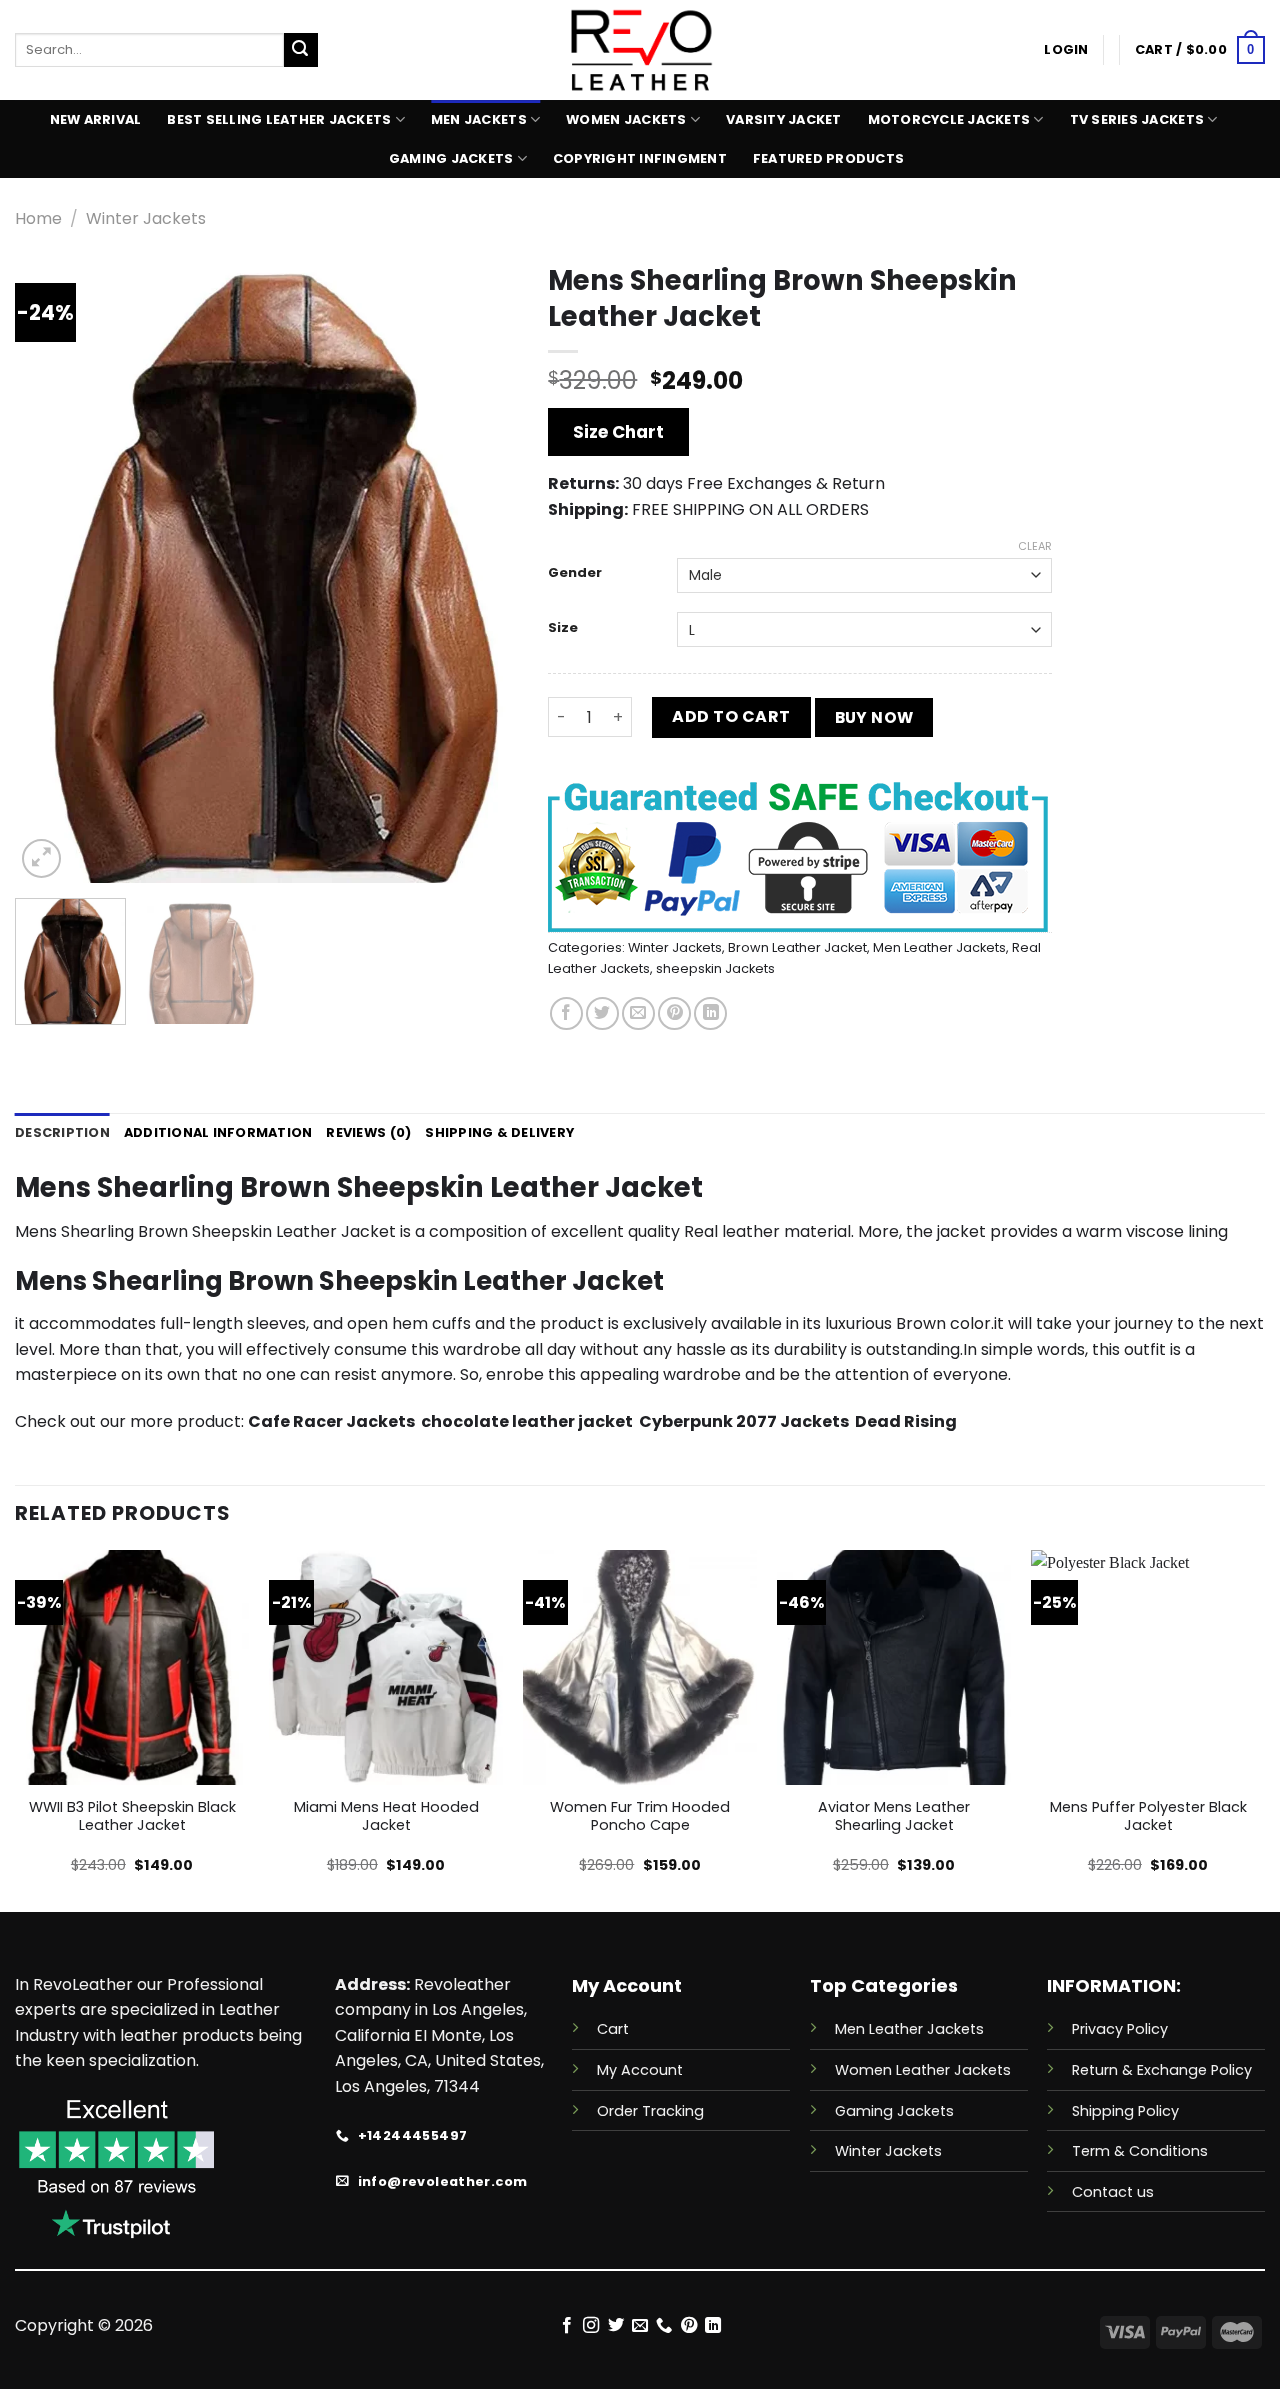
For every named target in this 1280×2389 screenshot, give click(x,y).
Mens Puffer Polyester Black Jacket (1148, 1816)
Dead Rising (906, 1421)
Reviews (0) (368, 1132)
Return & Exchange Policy (1162, 2070)
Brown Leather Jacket (797, 947)
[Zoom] (41, 858)
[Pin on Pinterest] (674, 1013)
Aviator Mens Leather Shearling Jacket (894, 1816)
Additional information (218, 1132)
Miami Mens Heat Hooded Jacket (386, 1816)
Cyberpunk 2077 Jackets (744, 1421)
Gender (575, 573)
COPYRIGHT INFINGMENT (640, 158)
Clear (1035, 546)
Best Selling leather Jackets (279, 119)
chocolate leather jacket (527, 1421)
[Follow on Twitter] (615, 2326)
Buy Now (874, 717)
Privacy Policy (1120, 2029)
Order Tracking (650, 2111)
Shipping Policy (1125, 2111)
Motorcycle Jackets (949, 119)
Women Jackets (626, 119)
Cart (613, 2029)
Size (563, 628)
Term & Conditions (1140, 2151)
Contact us (1113, 2192)
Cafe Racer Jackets (333, 1421)
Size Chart (618, 432)
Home (38, 218)
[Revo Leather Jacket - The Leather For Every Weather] (640, 50)
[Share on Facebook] (566, 1013)
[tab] (62, 1133)
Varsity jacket (784, 119)
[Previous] (50, 568)
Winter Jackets (146, 218)
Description (62, 1132)
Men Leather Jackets (939, 947)
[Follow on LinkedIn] (713, 2326)
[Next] (483, 568)
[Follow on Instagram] (591, 2326)
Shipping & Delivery (499, 1132)
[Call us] (664, 2326)
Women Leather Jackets (923, 2070)
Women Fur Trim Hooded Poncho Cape (640, 1816)
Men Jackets (479, 119)
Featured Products (828, 158)
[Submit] (301, 50)
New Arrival (96, 119)
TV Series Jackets (1137, 119)
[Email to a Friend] (638, 1013)
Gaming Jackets (451, 158)
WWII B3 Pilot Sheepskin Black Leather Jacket (132, 1816)
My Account (640, 2070)
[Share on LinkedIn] (710, 1013)
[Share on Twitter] (602, 1013)
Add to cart (731, 716)
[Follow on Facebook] (566, 2326)
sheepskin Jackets (715, 968)
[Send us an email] (640, 2326)
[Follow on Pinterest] (689, 2326)
